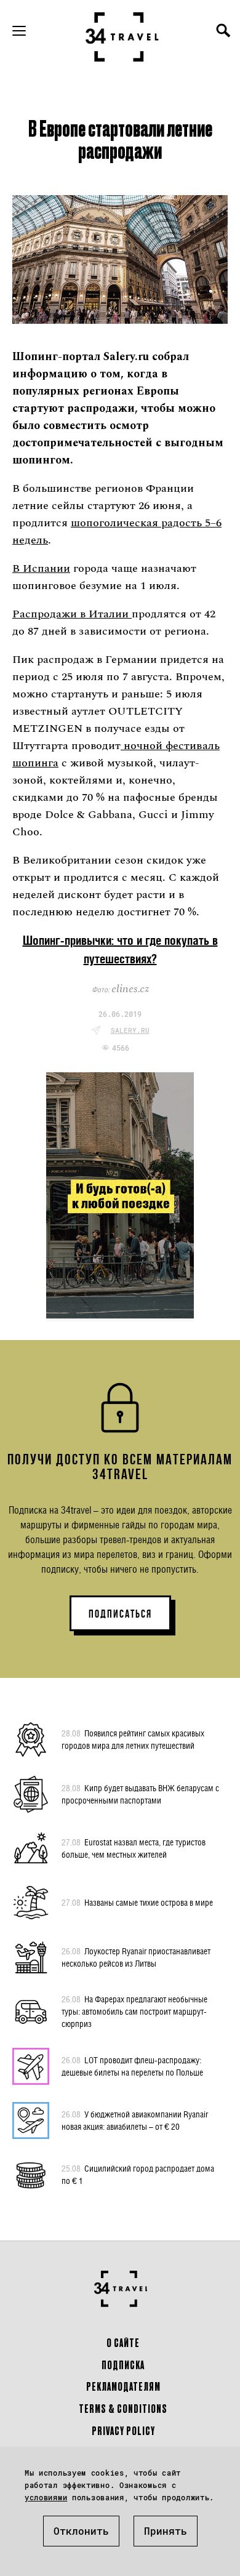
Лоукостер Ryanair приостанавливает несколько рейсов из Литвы (136, 1957)
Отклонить (81, 2531)
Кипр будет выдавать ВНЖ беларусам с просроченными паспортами (140, 1794)
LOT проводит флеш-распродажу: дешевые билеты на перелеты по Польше (132, 2066)
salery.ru (130, 1030)
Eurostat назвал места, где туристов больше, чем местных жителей (134, 1848)
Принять (166, 2531)
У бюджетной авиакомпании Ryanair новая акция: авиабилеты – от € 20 (135, 2120)
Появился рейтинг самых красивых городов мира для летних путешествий (133, 1739)
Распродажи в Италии (72, 614)
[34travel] (122, 37)
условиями (46, 2497)
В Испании (41, 568)
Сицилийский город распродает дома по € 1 (138, 2174)
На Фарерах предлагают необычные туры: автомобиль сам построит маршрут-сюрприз (134, 2011)
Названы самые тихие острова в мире (137, 1902)
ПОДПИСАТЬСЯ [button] (120, 1614)
